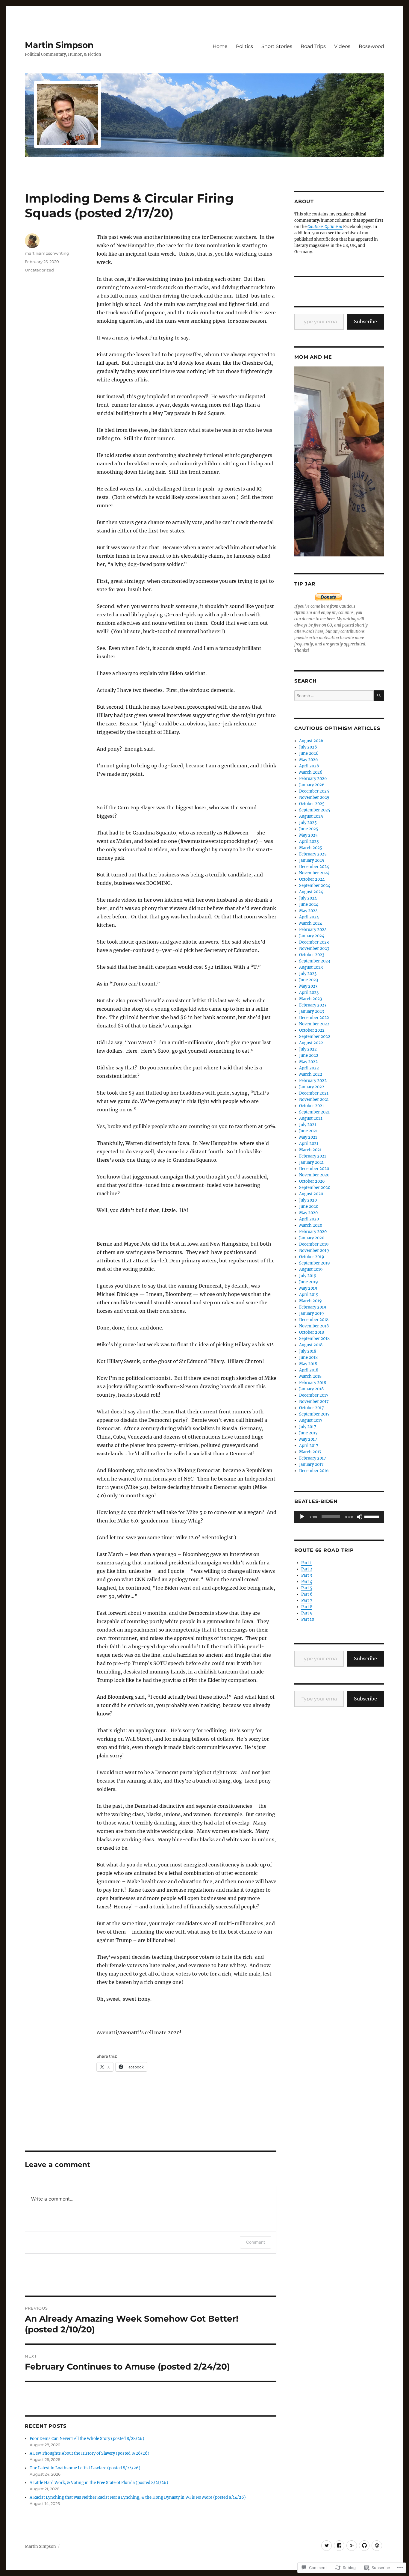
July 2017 (308, 1427)
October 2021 (312, 1106)
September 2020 (315, 1188)
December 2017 (314, 1395)
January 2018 (311, 1389)
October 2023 (312, 955)
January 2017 (311, 1464)
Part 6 (307, 1594)
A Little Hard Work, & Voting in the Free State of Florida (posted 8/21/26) (99, 2483)
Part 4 (307, 1582)
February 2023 (313, 1005)
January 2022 (312, 1087)
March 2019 (310, 1301)
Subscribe (365, 322)
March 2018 (310, 1376)
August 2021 (311, 1118)
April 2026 (309, 766)
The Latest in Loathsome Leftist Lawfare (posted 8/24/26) (85, 2468)
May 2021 (308, 1137)
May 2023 (308, 986)
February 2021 (313, 1156)
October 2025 (312, 804)
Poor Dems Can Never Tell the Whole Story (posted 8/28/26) (87, 2439)
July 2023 (308, 974)
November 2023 (314, 949)
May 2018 (308, 1364)
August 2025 (311, 816)
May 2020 (308, 1213)
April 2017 (309, 1446)
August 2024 (311, 892)
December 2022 (314, 1018)
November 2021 (314, 1100)
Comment (256, 2242)
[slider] (373, 1516)
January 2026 (312, 785)
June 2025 (309, 829)
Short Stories (277, 46)
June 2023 (309, 980)
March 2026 (311, 772)
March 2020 (311, 1225)
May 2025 (308, 835)
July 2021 (308, 1125)
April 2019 (309, 1295)
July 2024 (308, 898)
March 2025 (311, 848)
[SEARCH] (379, 696)
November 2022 (314, 1024)
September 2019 (315, 1263)
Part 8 (307, 1607)
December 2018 (314, 1320)
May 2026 (309, 760)
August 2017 (311, 1420)
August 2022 (311, 1043)
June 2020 (309, 1206)
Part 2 (307, 1569)
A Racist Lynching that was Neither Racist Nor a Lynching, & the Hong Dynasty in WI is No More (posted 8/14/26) (138, 2497)
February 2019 (313, 1307)
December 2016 (314, 1471)
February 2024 (313, 930)
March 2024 (311, 923)
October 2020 (312, 1181)
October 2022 (312, 1030)
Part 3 (307, 1575)
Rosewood (371, 46)
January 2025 (312, 860)
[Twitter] (327, 2546)
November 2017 (314, 1402)
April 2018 (309, 1370)
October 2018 (312, 1332)
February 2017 (313, 1458)
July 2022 (308, 1049)
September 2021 (314, 1112)
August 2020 (311, 1194)
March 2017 (310, 1452)
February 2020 (313, 1232)
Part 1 (306, 1563)
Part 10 (308, 1619)
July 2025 (308, 823)
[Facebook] (339, 2546)
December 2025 (314, 791)
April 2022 (309, 1068)
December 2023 (314, 942)
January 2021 (311, 1162)
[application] (339, 1517)
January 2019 (312, 1313)
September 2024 (315, 886)
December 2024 (314, 867)
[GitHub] (364, 2546)
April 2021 (309, 1144)
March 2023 (310, 999)
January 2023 (312, 1011)
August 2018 (311, 1345)
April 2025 (309, 842)
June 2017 (308, 1433)
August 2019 (311, 1269)
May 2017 (308, 1439)
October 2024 (312, 879)
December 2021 (314, 1093)
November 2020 (314, 1175)
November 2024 (314, 873)
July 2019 (308, 1276)
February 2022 (313, 1081)
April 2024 (309, 917)
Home (220, 46)
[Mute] (360, 1517)
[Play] (302, 1517)
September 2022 (315, 1037)
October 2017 (312, 1408)
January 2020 (312, 1238)
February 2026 (313, 779)
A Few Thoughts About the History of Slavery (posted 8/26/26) (90, 2453)
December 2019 (314, 1244)
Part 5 (307, 1588)
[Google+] (352, 2546)
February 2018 (313, 1383)
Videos (342, 46)
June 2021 (308, 1131)
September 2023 (315, 961)
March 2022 (311, 1074)
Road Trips (313, 46)
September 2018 (314, 1339)
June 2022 (309, 1055)
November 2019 (314, 1251)
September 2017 (314, 1414)
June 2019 (309, 1282)
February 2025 (313, 854)
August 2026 (311, 741)
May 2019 (308, 1288)
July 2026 (308, 747)
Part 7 (307, 1601)
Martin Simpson (59, 45)
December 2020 (314, 1169)
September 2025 (315, 810)
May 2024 (308, 911)
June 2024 (309, 904)
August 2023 (311, 967)
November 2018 (314, 1326)
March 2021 (310, 1150)
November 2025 (314, 797)
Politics (244, 46)
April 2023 (309, 993)
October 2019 (312, 1257)
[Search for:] (334, 696)
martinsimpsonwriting (47, 253)
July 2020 (308, 1200)
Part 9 (307, 1613)
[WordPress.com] (377, 2546)
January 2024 (312, 936)
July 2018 (308, 1351)
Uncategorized (39, 270)
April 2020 (309, 1219)
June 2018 (308, 1358)
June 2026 (309, 753)
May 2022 (308, 1062)
